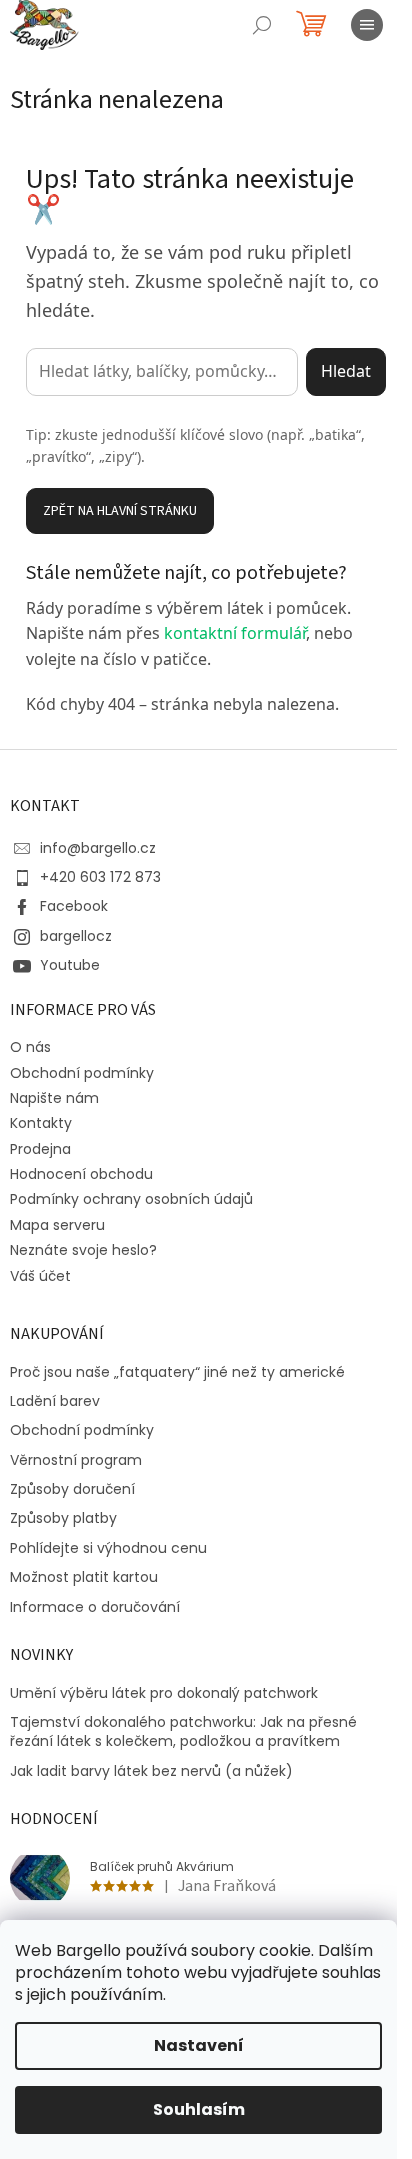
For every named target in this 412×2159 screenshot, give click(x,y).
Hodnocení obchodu (81, 1174)
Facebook (74, 906)
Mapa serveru (57, 1225)
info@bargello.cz (98, 848)
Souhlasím (199, 2109)
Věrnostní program (76, 1460)
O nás (30, 1047)
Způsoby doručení (72, 1489)
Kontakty (41, 1123)
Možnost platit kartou (84, 1577)
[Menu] (367, 25)
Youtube (70, 965)
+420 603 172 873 (100, 877)
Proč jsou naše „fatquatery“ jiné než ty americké (177, 1372)
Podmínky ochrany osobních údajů (131, 1199)
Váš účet (40, 1276)
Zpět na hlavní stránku (120, 511)
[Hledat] (262, 25)
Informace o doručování (95, 1607)
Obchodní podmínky (82, 1073)
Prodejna (40, 1149)
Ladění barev (55, 1401)
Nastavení (199, 2045)
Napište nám (54, 1098)
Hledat (346, 371)
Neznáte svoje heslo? (83, 1250)
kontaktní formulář (235, 633)
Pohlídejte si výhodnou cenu (108, 1548)
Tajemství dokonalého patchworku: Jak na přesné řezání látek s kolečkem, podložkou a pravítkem (183, 1732)
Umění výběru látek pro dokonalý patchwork (164, 1693)
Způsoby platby (63, 1518)
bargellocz (76, 936)
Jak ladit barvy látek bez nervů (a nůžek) (151, 1771)
